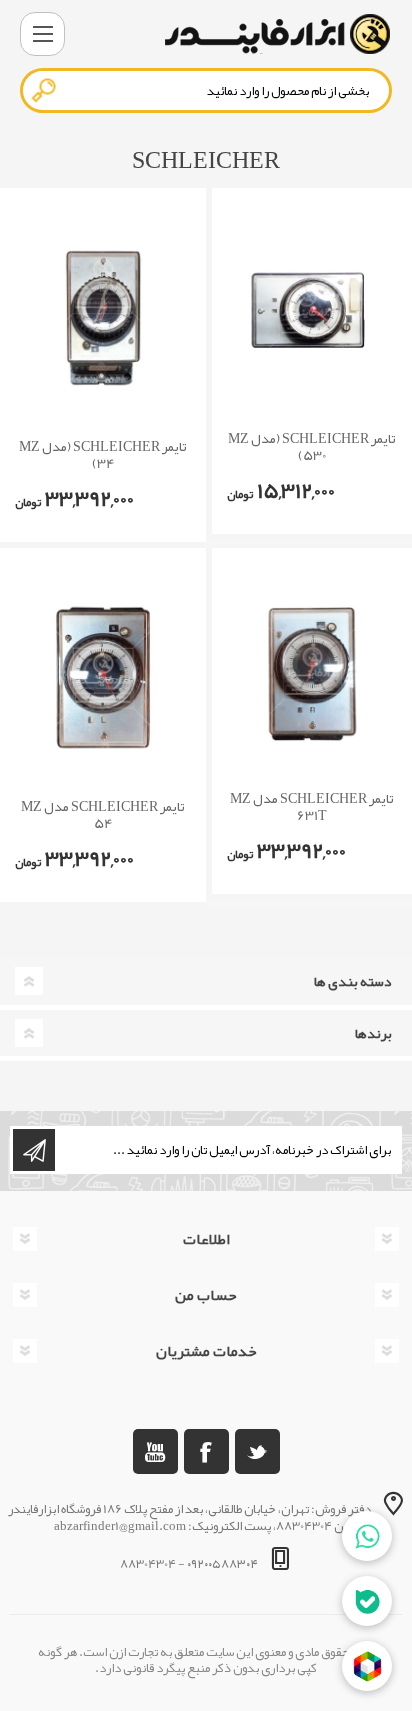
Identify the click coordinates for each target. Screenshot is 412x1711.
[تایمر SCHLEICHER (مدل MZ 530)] (312, 314)
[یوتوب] (155, 1451)
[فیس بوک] (206, 1451)
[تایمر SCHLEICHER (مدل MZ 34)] (103, 318)
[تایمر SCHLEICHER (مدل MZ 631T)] (312, 674)
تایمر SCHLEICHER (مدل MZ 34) (103, 455)
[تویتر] (257, 1451)
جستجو (45, 90)
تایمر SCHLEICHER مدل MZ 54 (103, 815)
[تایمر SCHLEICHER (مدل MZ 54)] (103, 678)
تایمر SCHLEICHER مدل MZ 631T (312, 807)
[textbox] (206, 90)
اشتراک (34, 1150)
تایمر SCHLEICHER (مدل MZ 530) (312, 447)
